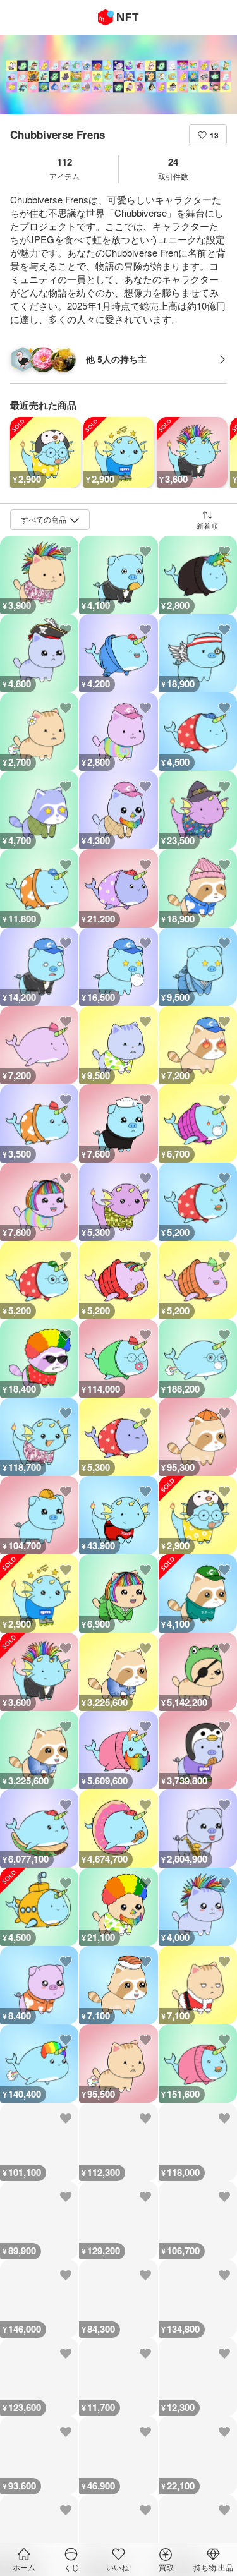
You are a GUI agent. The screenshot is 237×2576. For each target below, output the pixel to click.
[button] (208, 135)
